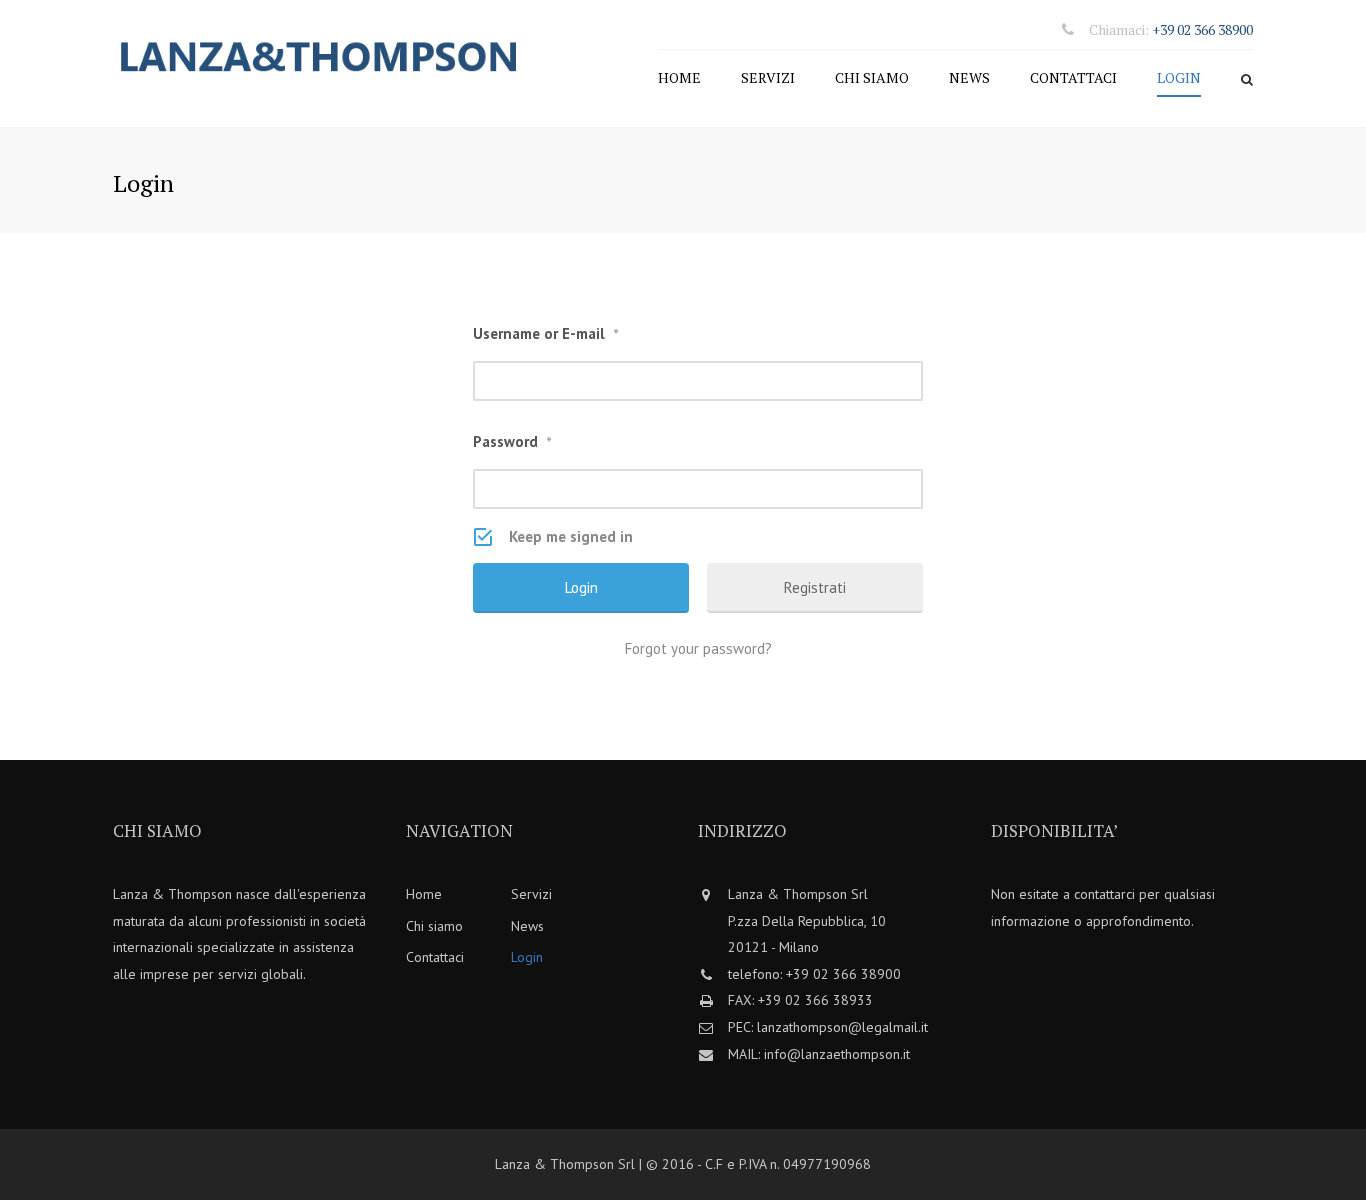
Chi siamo (872, 77)
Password (512, 441)
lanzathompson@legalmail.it (842, 1027)
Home (679, 77)
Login (1179, 77)
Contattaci (1073, 77)
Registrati (815, 587)
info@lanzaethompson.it (837, 1054)
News (969, 77)
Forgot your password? (698, 648)
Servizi (768, 77)
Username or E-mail (545, 333)
